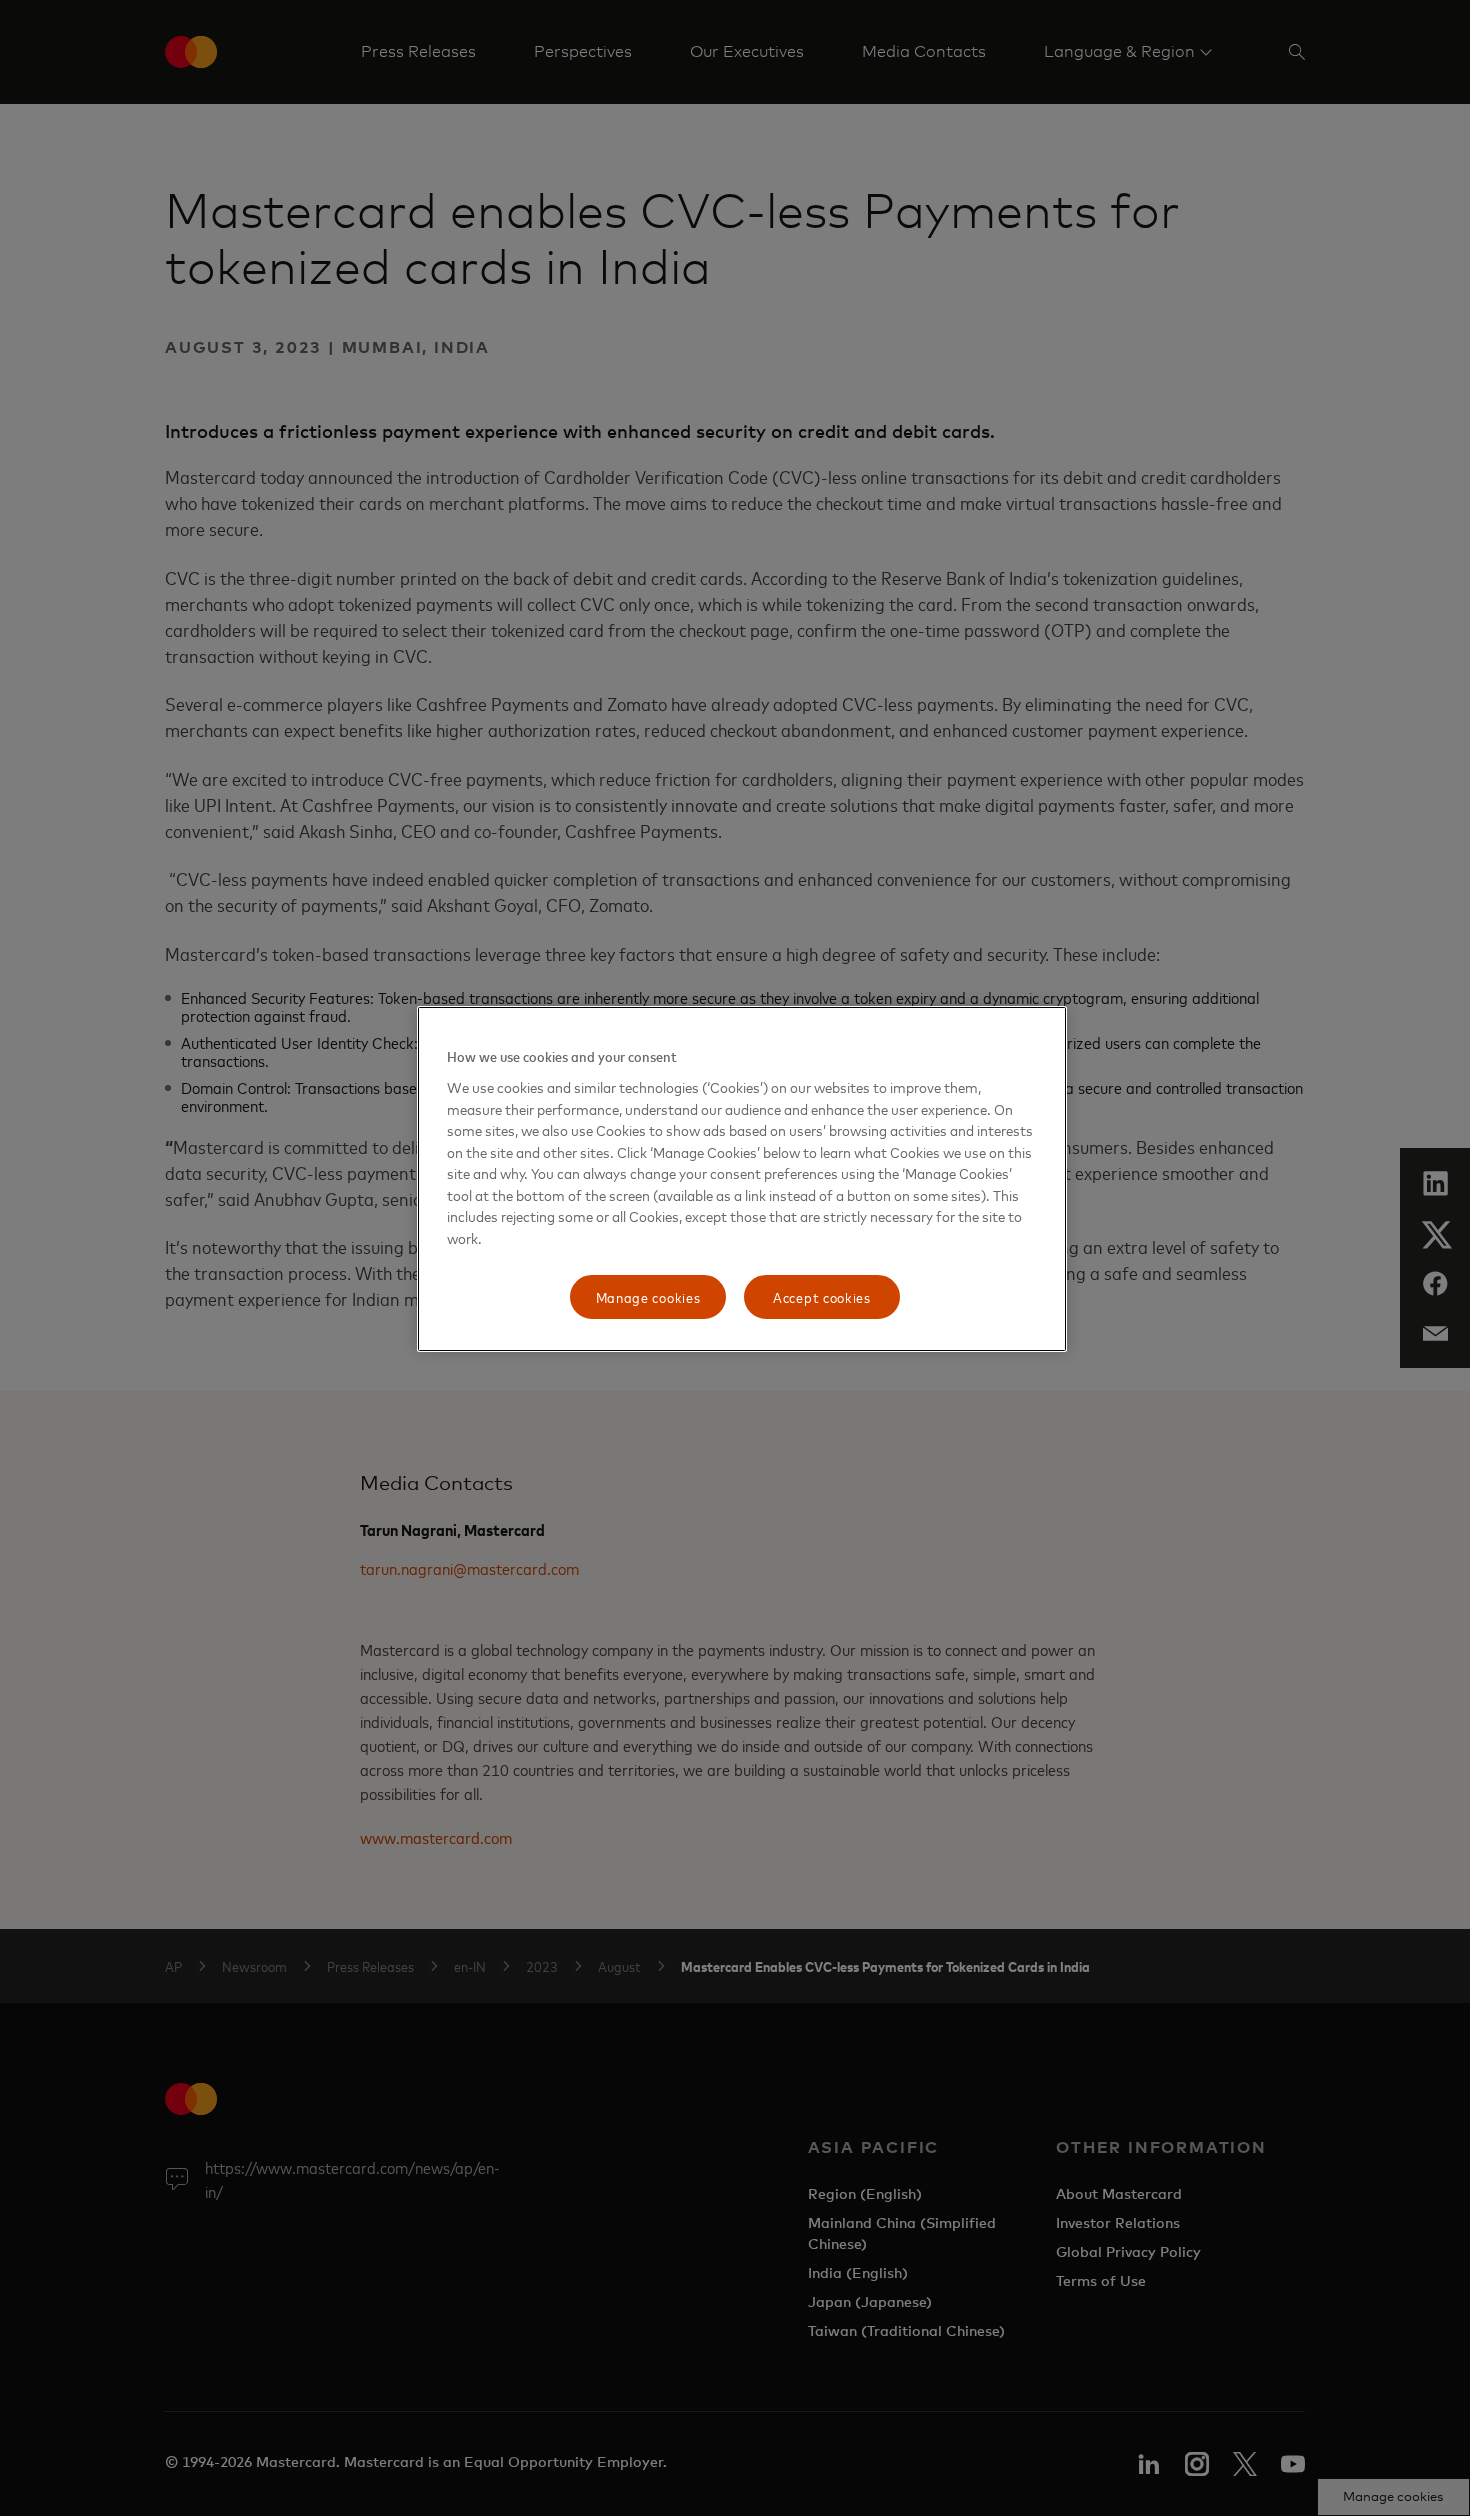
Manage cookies (648, 1296)
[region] (742, 1179)
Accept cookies (822, 1296)
